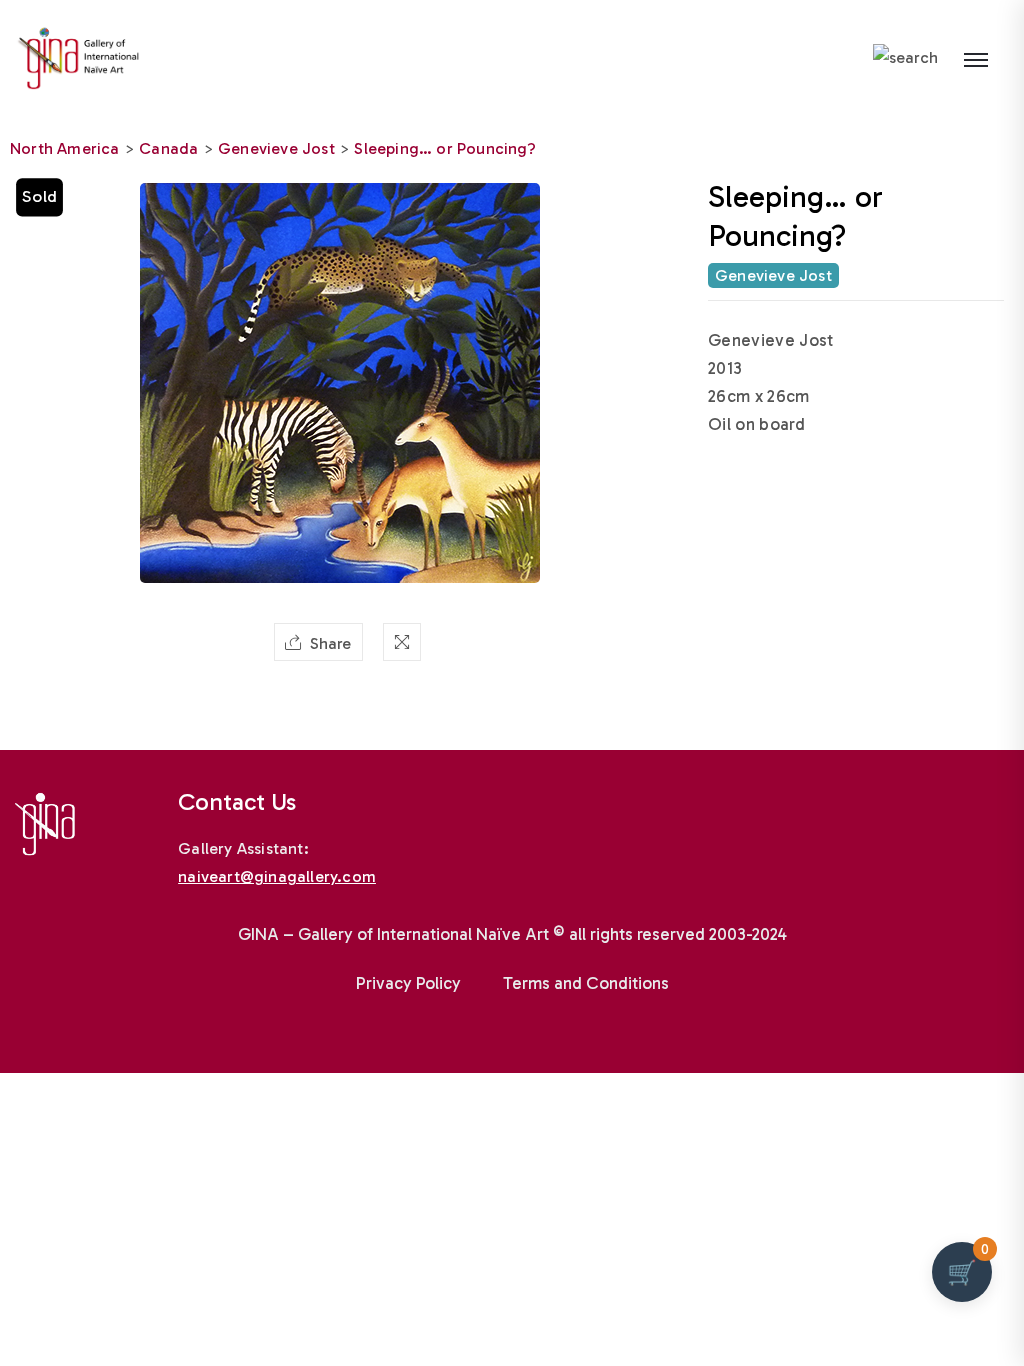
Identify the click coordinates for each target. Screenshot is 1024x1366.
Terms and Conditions (586, 983)
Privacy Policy (408, 983)
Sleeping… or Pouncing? (444, 148)
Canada (168, 148)
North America (65, 148)
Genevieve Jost (276, 148)
